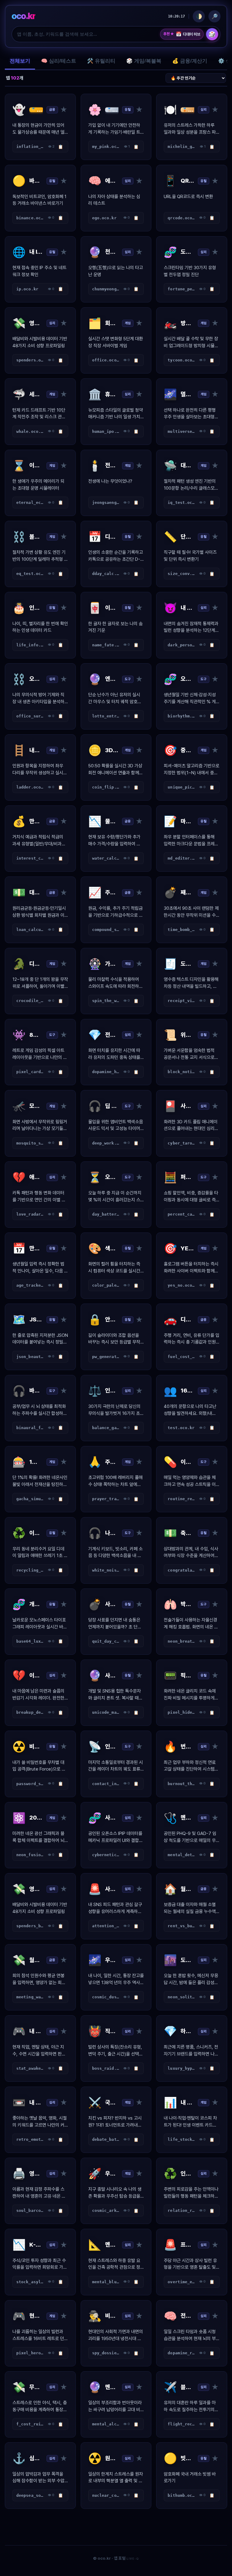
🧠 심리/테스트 (59, 61)
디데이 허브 (188, 34)
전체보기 (20, 61)
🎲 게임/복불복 (144, 61)
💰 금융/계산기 (190, 61)
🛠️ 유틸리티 (101, 61)
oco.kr (23, 16)
